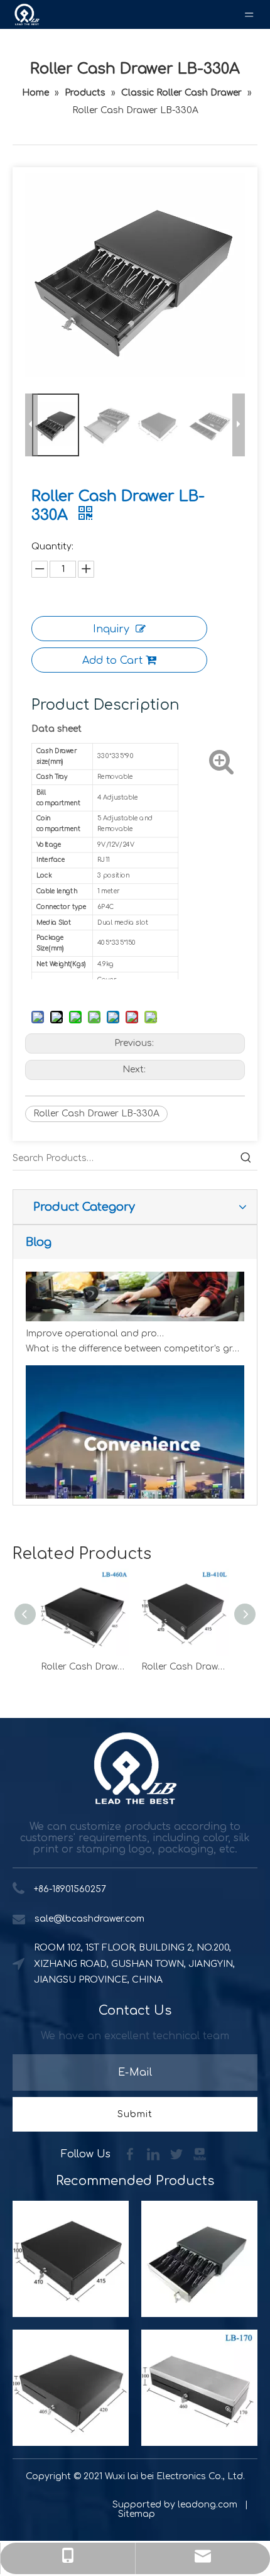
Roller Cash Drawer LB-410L (185, 1667)
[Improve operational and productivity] (135, 1311)
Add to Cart (112, 661)
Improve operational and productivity (97, 1326)
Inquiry (111, 629)
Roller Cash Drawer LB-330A (96, 1114)
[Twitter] (178, 2154)
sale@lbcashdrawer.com (89, 1919)
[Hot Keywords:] (246, 1159)
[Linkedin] (155, 2154)
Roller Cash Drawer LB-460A (85, 1667)
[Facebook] (132, 2154)
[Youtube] (200, 2154)
